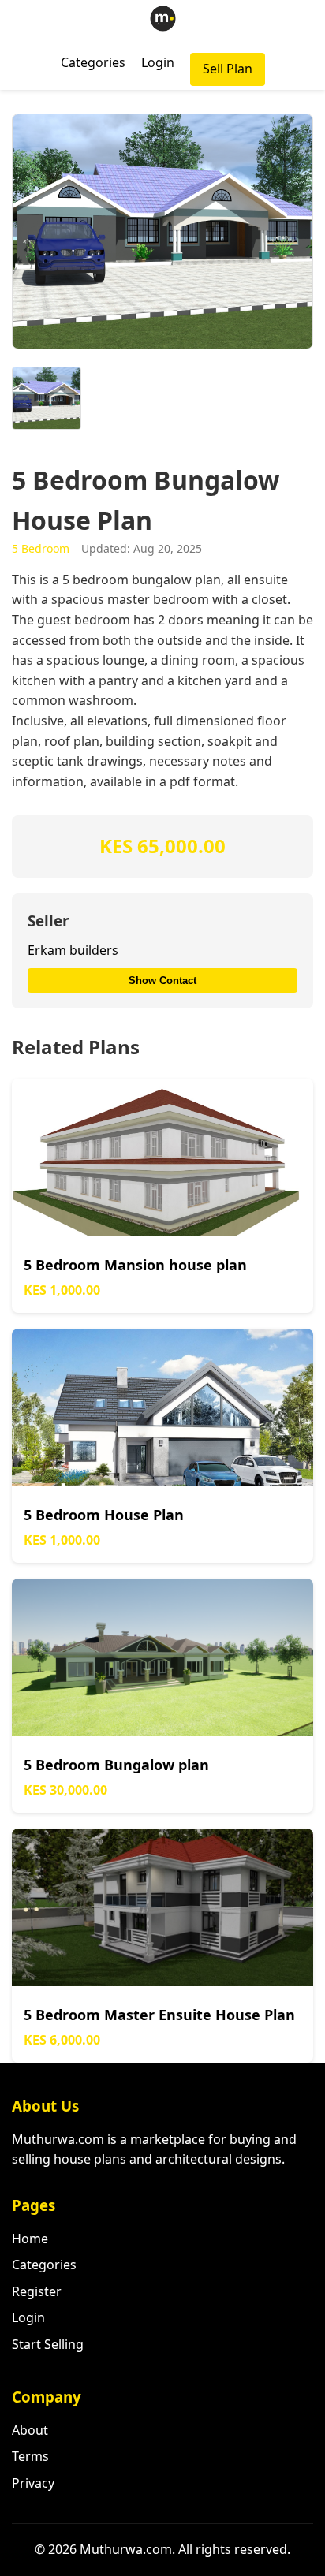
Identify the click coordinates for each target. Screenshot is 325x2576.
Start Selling (48, 2344)
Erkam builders (73, 950)
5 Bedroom (41, 548)
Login (158, 62)
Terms (30, 2456)
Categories (93, 62)
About (30, 2430)
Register (37, 2291)
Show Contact (162, 980)
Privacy (33, 2483)
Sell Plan (228, 69)
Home (30, 2239)
